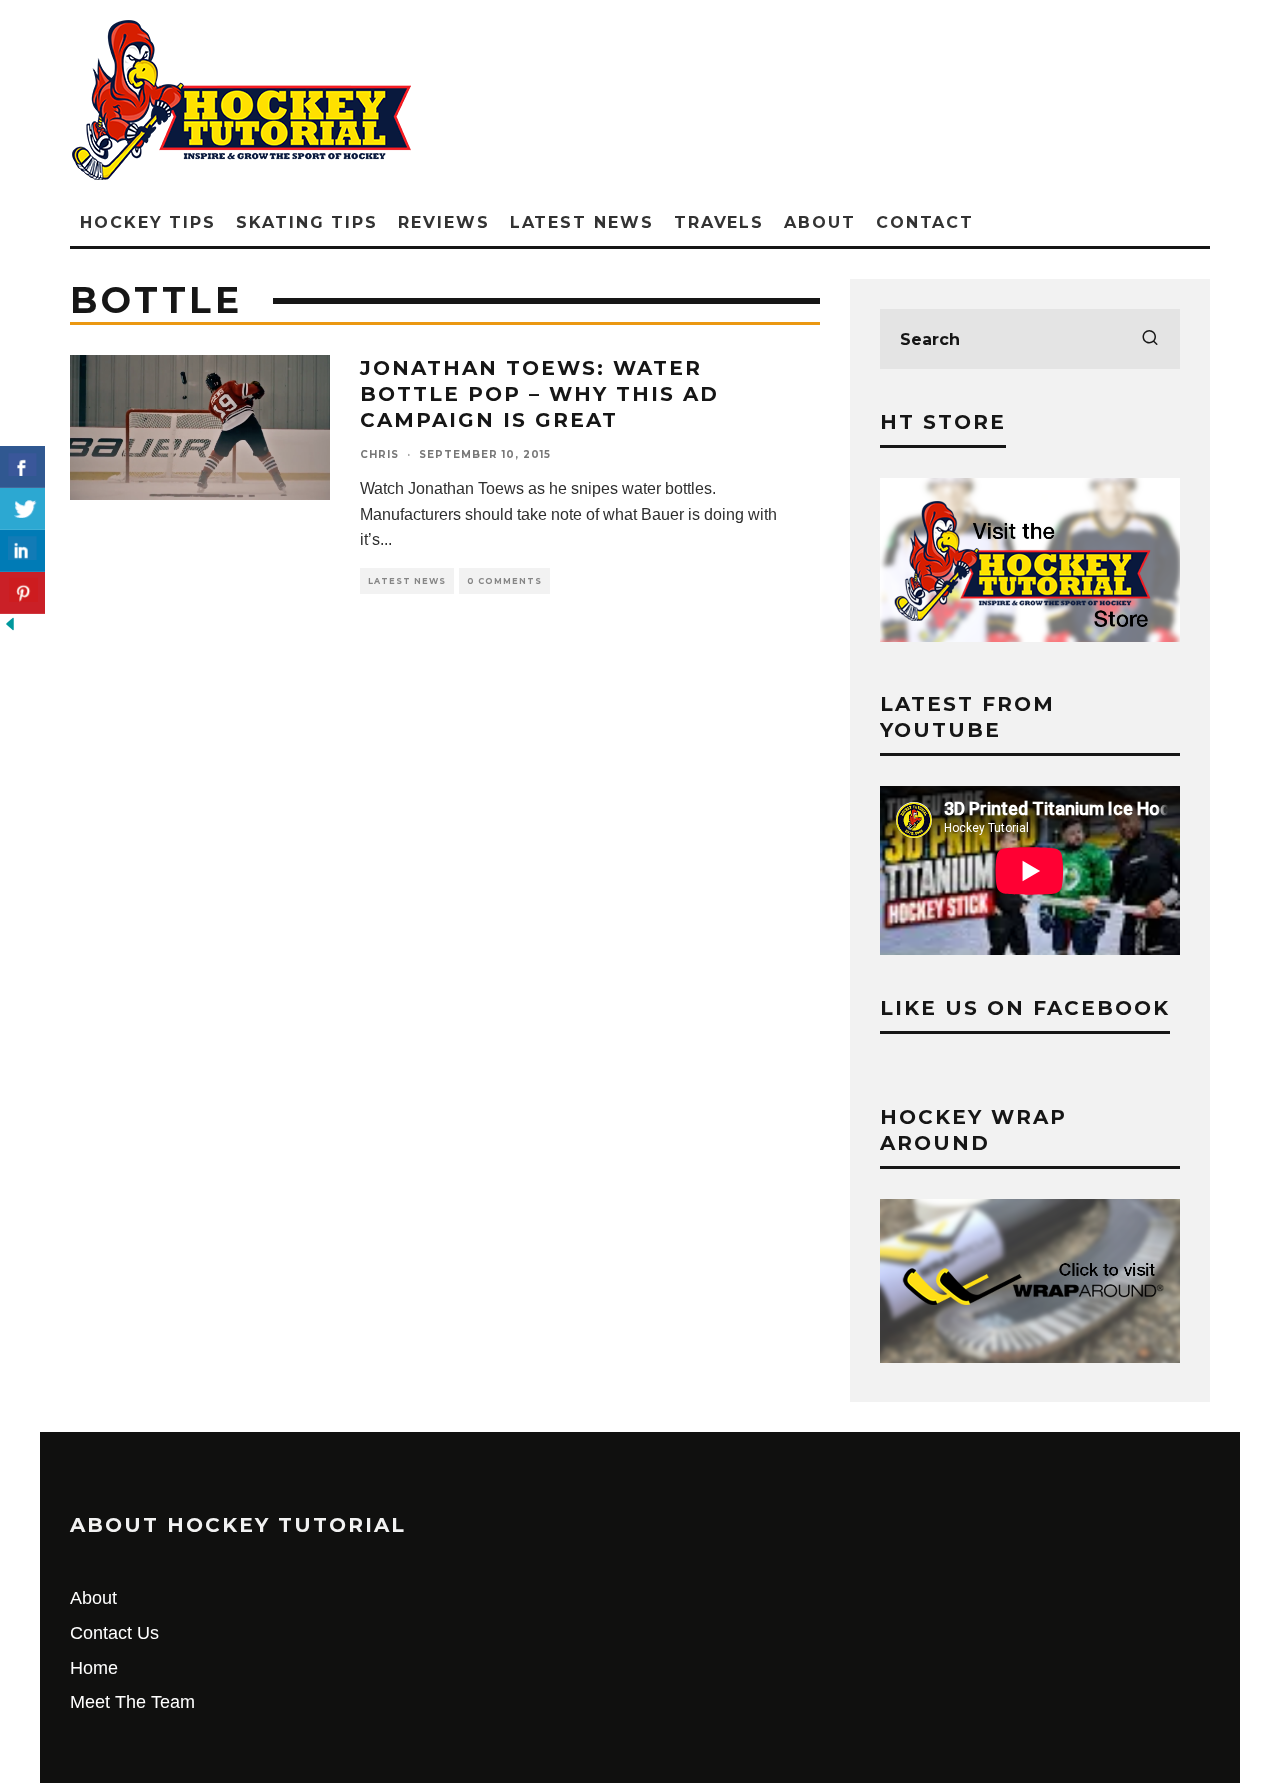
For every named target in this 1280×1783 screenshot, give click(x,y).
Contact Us (114, 1633)
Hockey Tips (148, 222)
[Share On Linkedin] (22, 551)
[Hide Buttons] (10, 628)
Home (94, 1668)
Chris (379, 454)
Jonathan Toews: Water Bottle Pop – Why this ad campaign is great (539, 394)
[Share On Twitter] (22, 509)
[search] (1150, 339)
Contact (925, 222)
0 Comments (504, 581)
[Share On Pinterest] (22, 593)
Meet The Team (132, 1702)
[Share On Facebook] (22, 467)
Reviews (443, 222)
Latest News (582, 222)
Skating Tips (307, 222)
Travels (719, 222)
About (820, 222)
